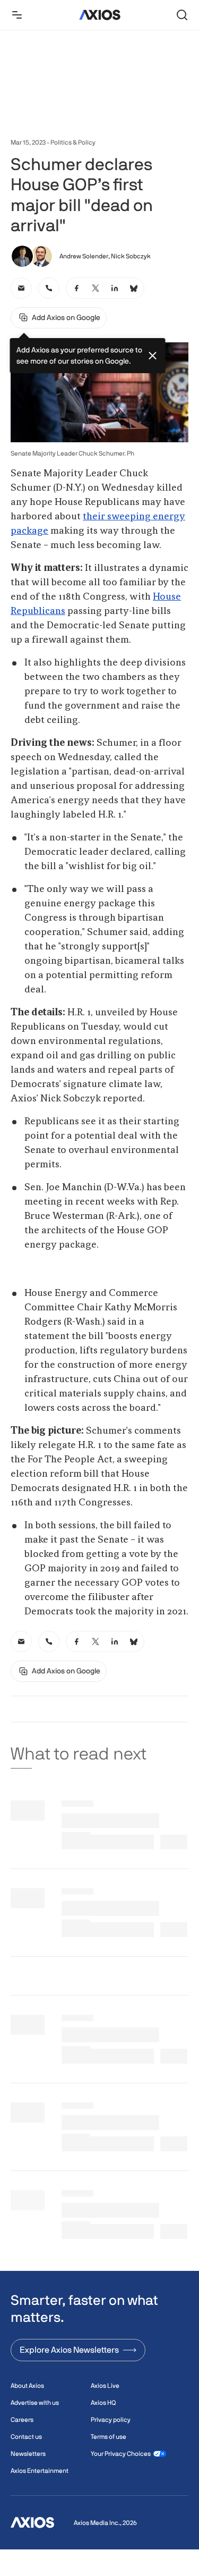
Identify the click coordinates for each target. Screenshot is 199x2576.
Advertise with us (35, 2403)
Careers (22, 2420)
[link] (21, 288)
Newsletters (28, 2454)
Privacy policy (111, 2420)
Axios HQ (103, 2403)
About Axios (27, 2386)
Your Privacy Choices (121, 2454)
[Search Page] (182, 15)
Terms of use (109, 2437)
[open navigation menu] (17, 15)
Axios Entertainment (40, 2471)
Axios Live (105, 2386)
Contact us (26, 2437)
